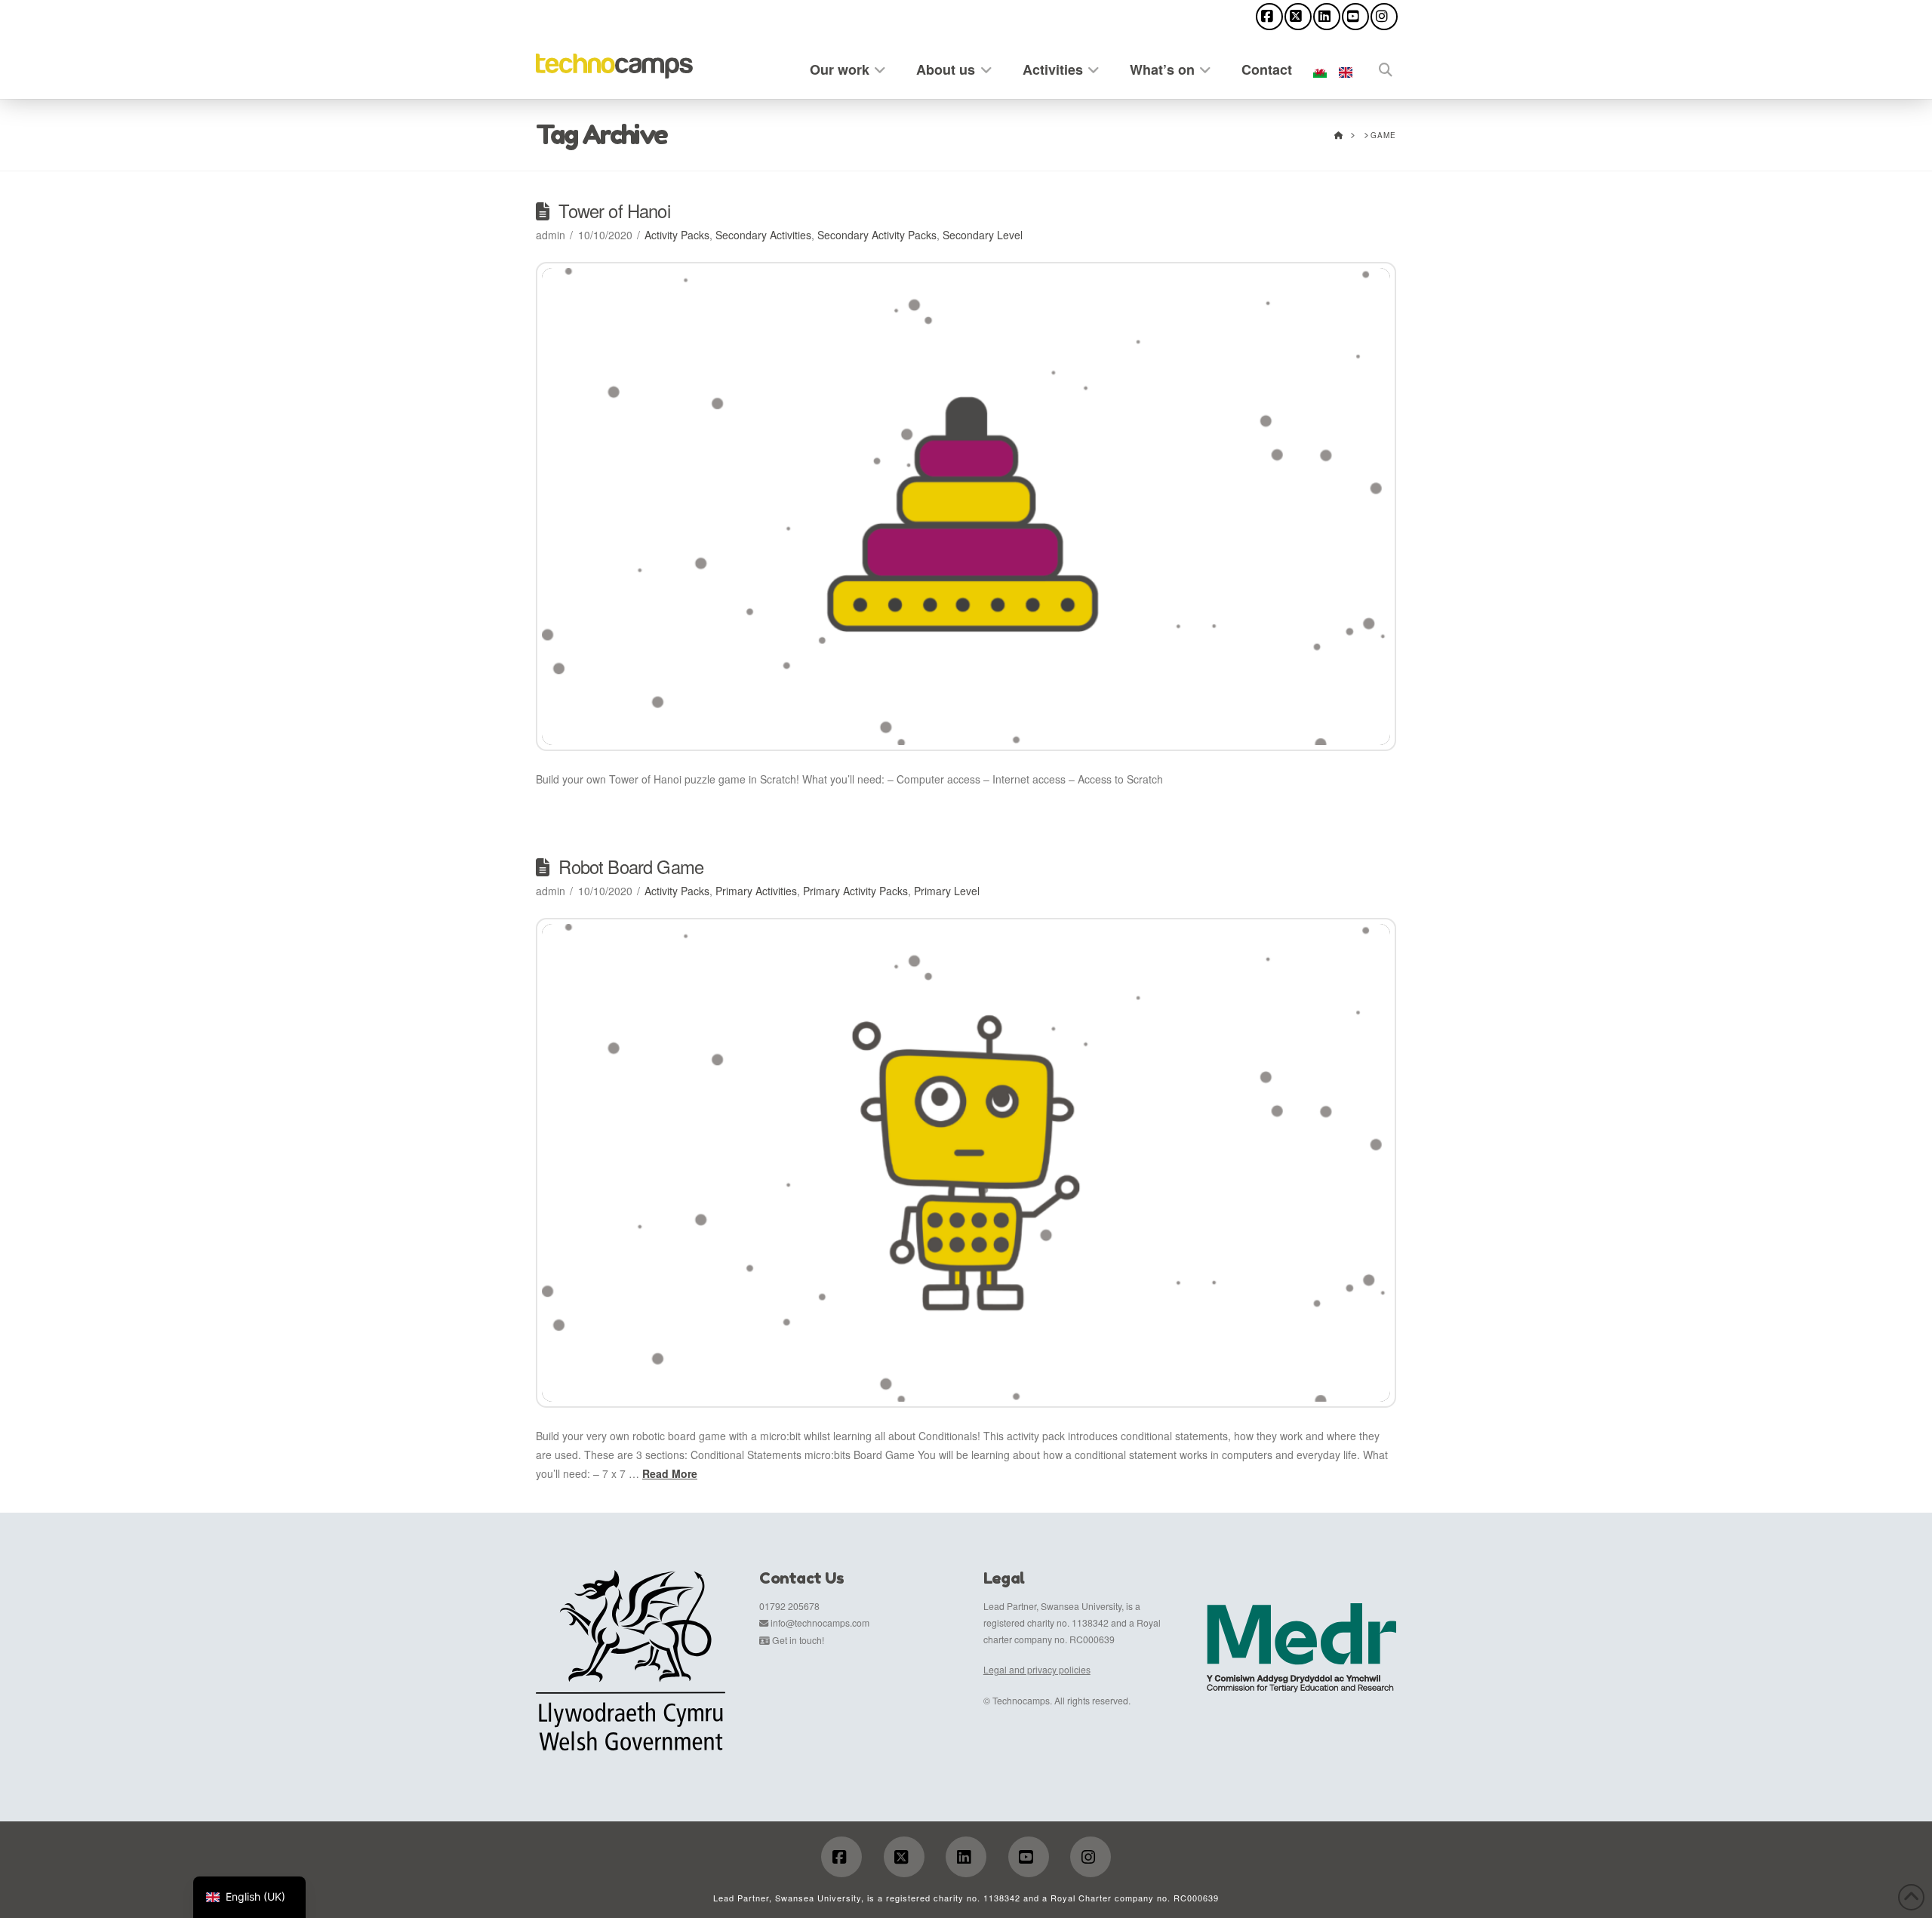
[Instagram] (1384, 17)
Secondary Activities (763, 235)
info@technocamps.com (820, 1622)
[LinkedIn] (1327, 17)
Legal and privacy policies (1037, 1669)
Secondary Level (983, 235)
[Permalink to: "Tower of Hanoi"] (966, 507)
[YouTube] (1355, 17)
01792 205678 (789, 1606)
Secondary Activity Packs (877, 235)
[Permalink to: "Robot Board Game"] (966, 1163)
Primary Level (947, 891)
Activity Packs (677, 235)
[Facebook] (1269, 17)
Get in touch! (798, 1640)
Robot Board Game (631, 867)
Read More (670, 1473)
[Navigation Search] (1377, 67)
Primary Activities (756, 891)
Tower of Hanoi (614, 211)
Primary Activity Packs (855, 891)
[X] (1298, 17)
